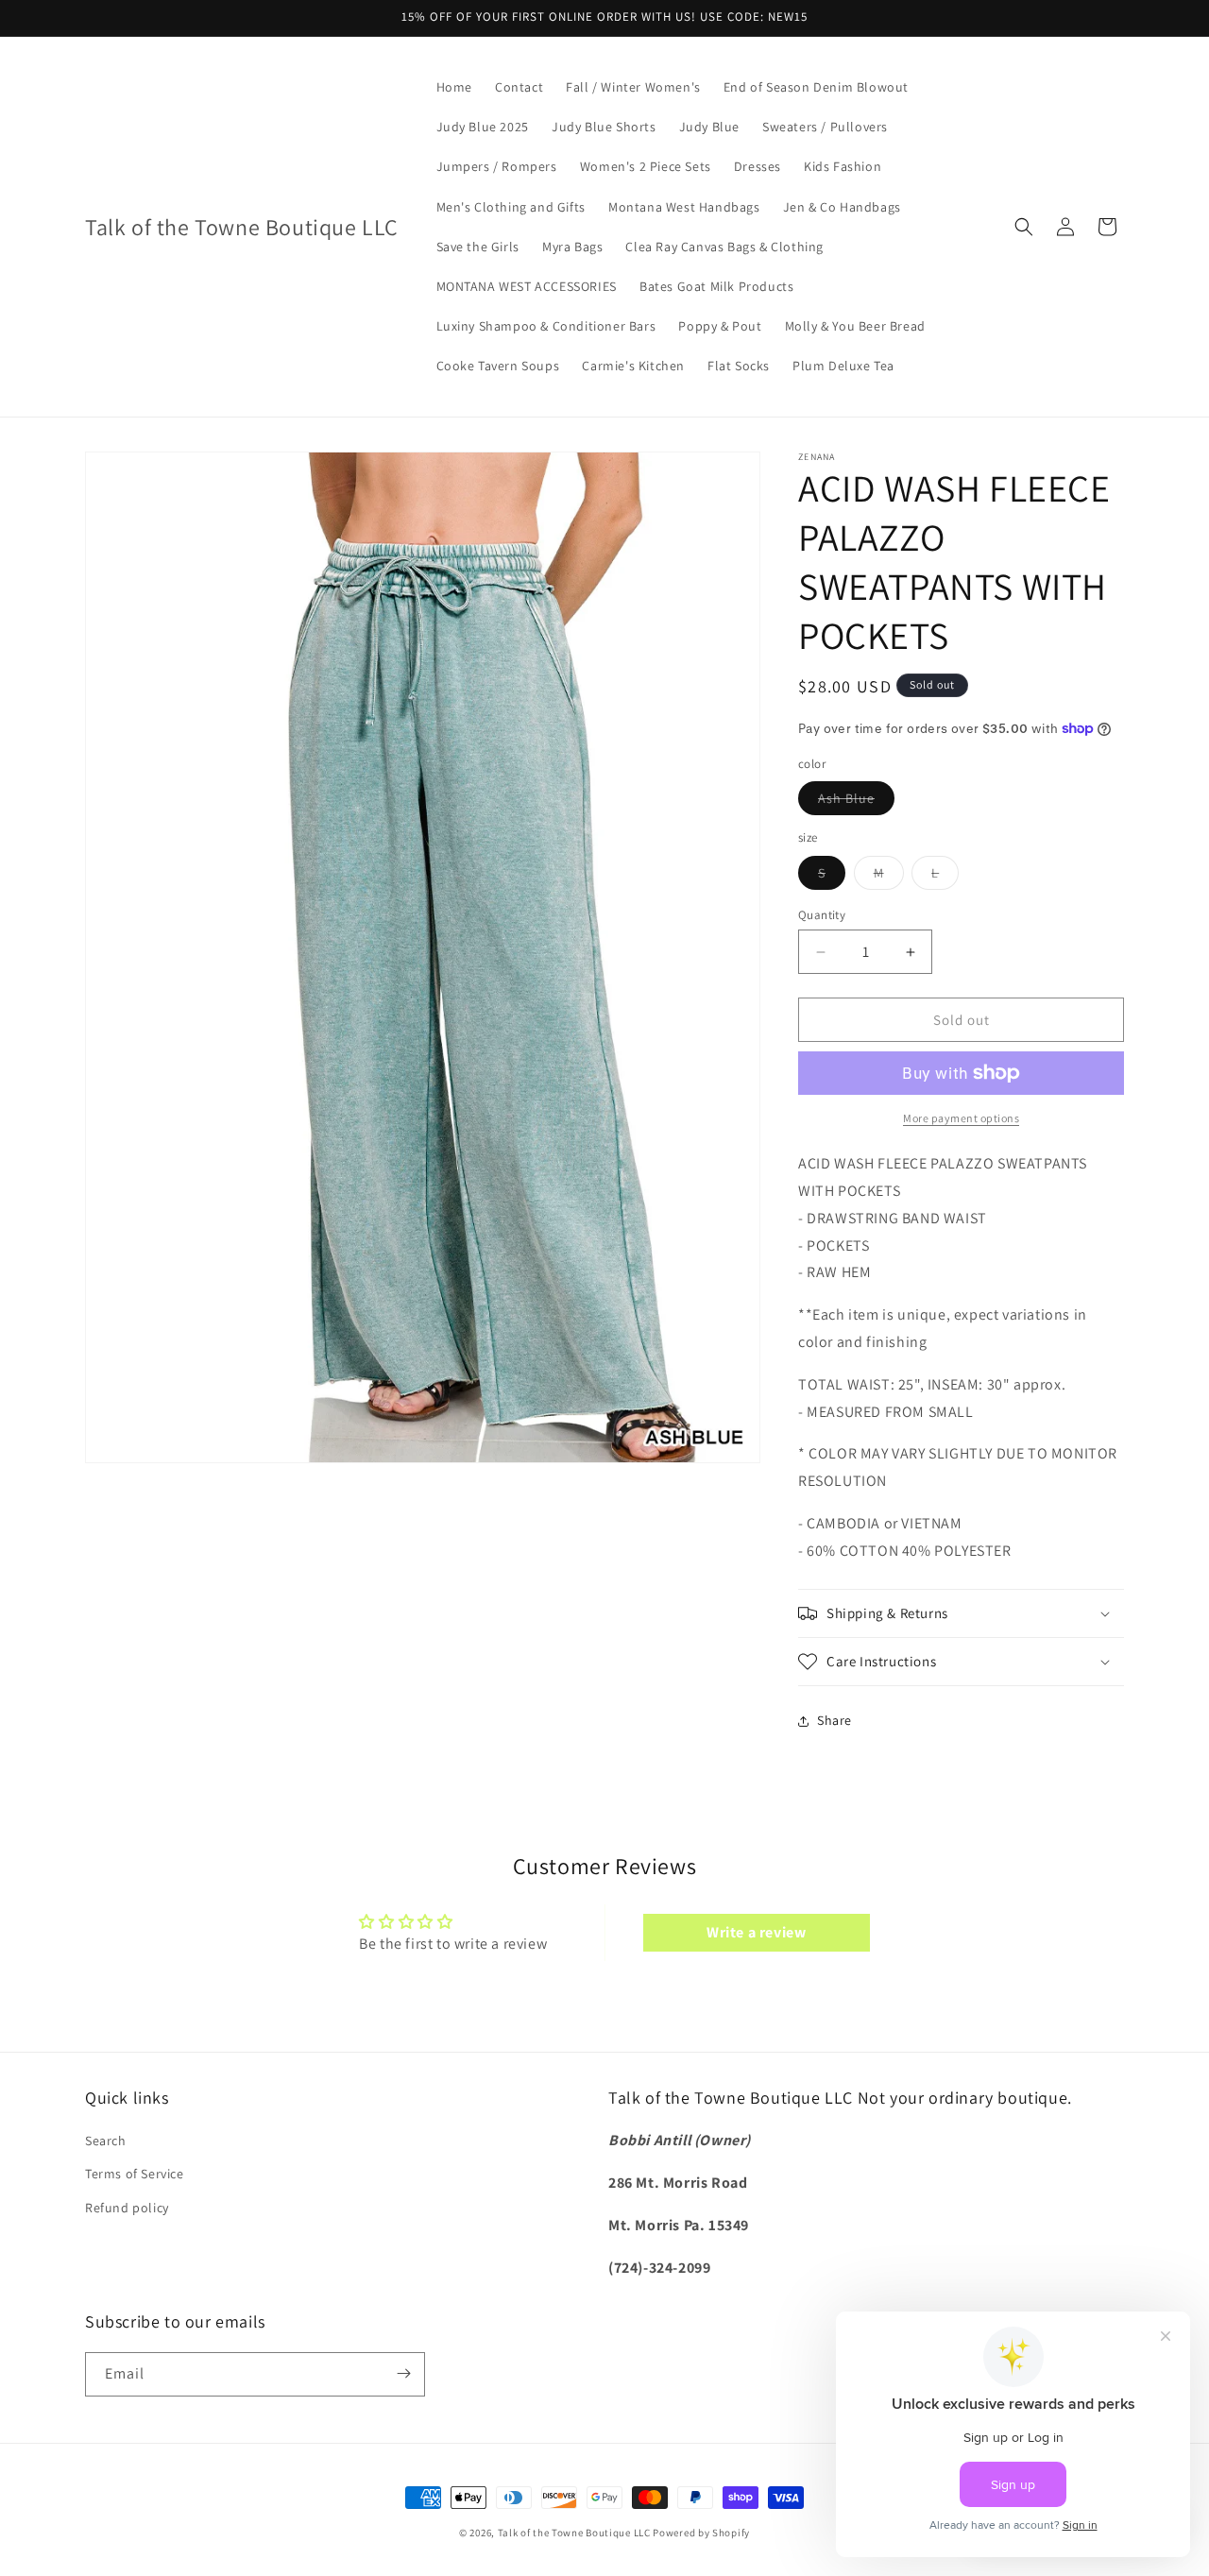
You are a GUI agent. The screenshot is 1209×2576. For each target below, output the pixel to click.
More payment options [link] (961, 1118)
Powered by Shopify (701, 2533)
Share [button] (834, 1720)
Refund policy (127, 2208)
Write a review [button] (756, 1932)
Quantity (822, 915)
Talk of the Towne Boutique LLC (574, 2533)
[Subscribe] (403, 2373)
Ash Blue (856, 802)
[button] (1024, 227)
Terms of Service (135, 2175)
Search (106, 2141)
